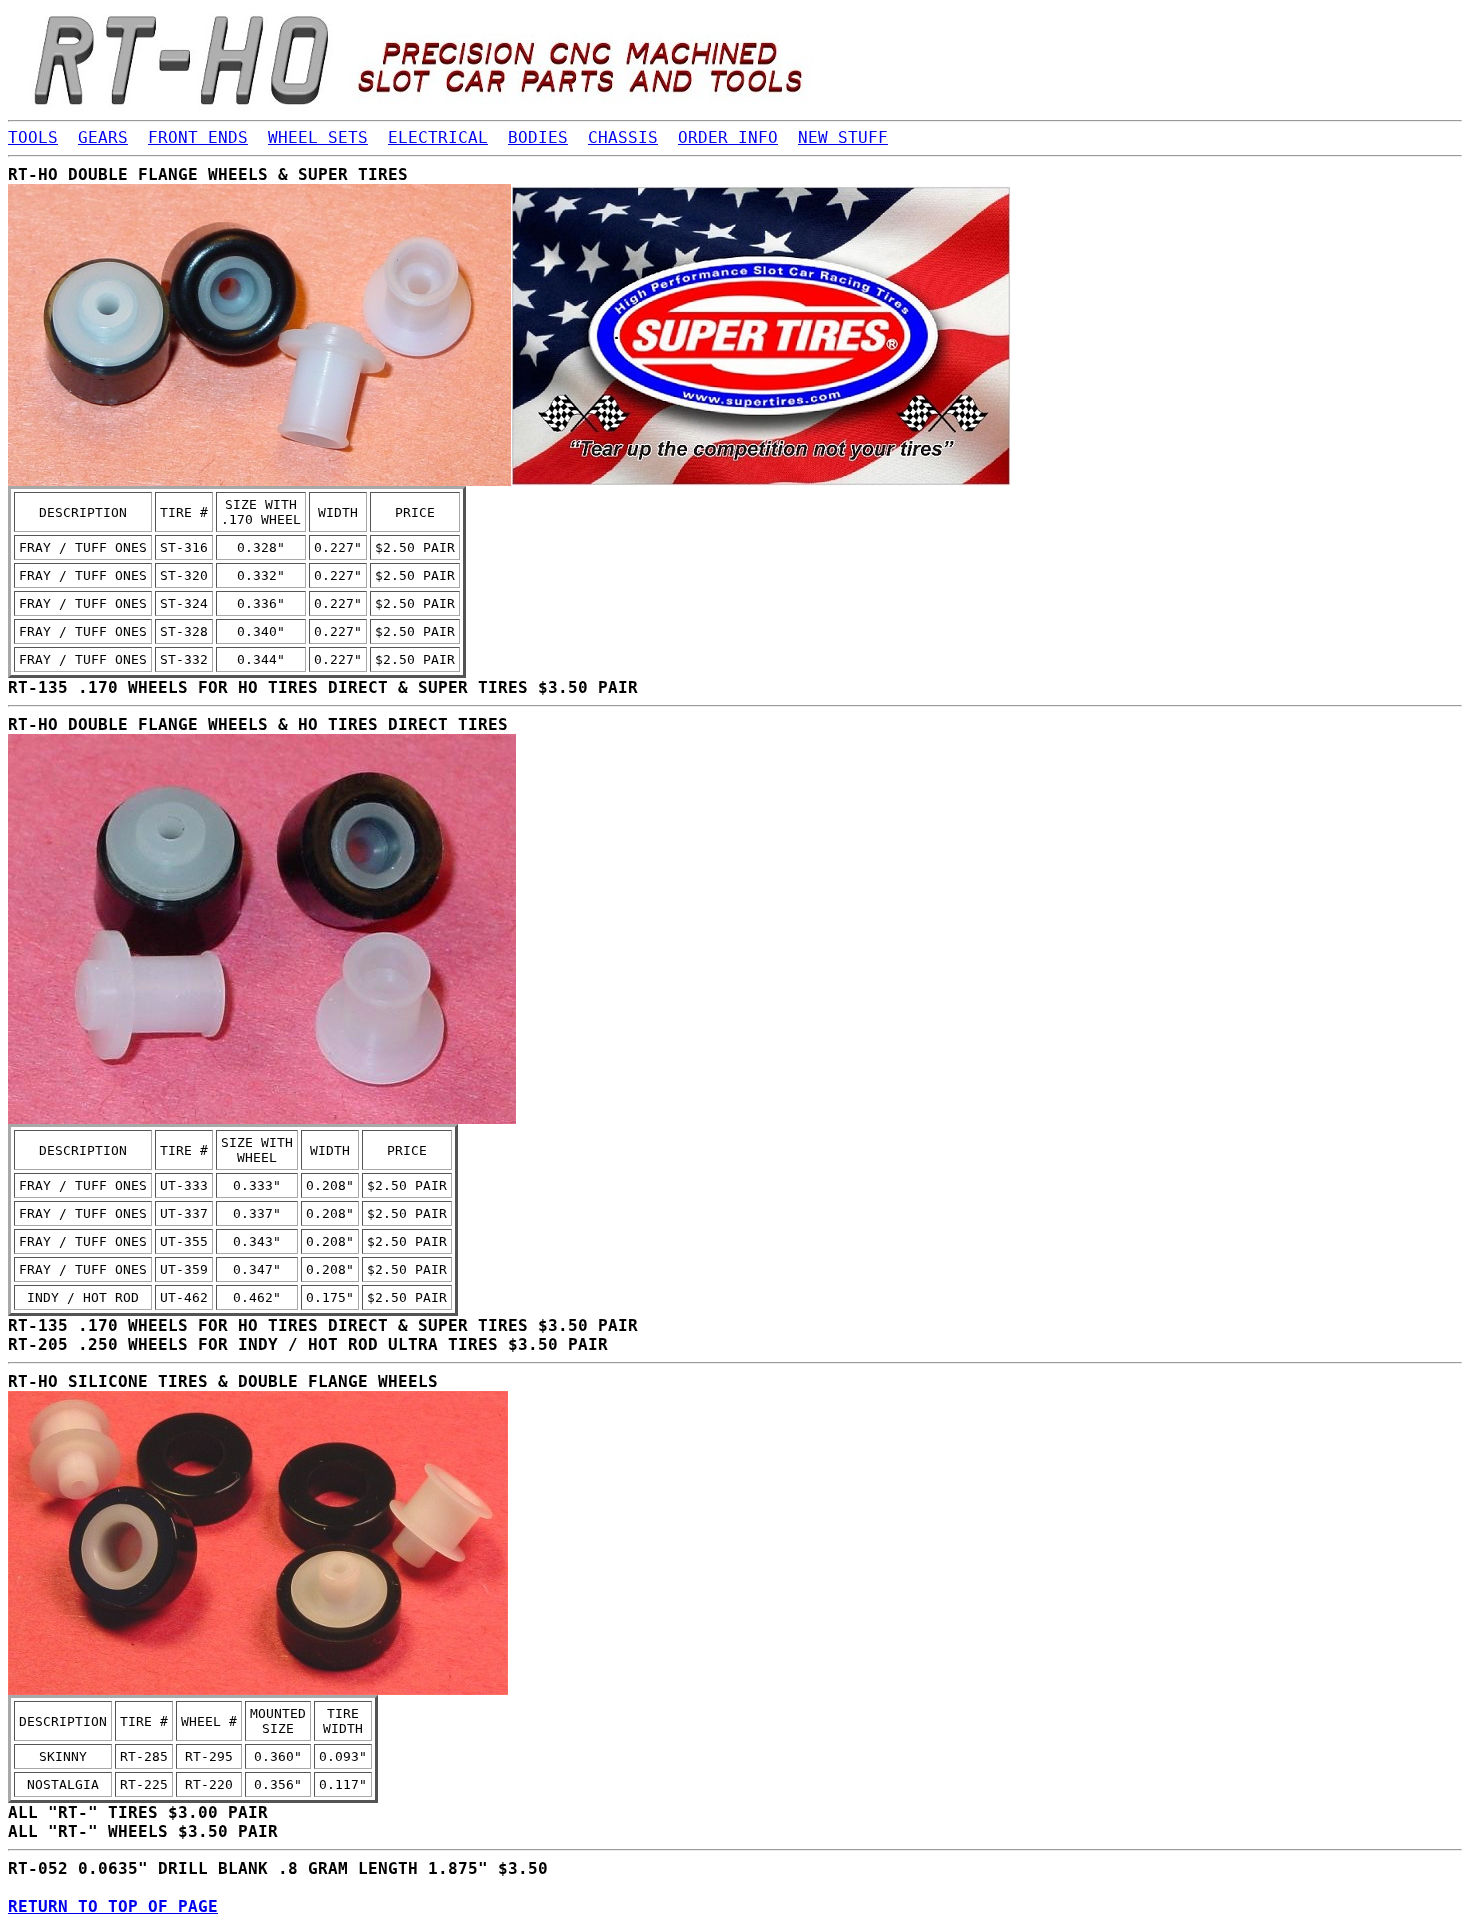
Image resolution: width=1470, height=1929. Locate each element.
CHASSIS (623, 137)
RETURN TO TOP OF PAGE (113, 1906)
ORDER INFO (728, 137)
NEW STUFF (843, 137)
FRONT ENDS (198, 137)
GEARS (103, 137)
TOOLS (33, 137)
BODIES (538, 137)
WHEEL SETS (318, 137)
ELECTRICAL (438, 137)
